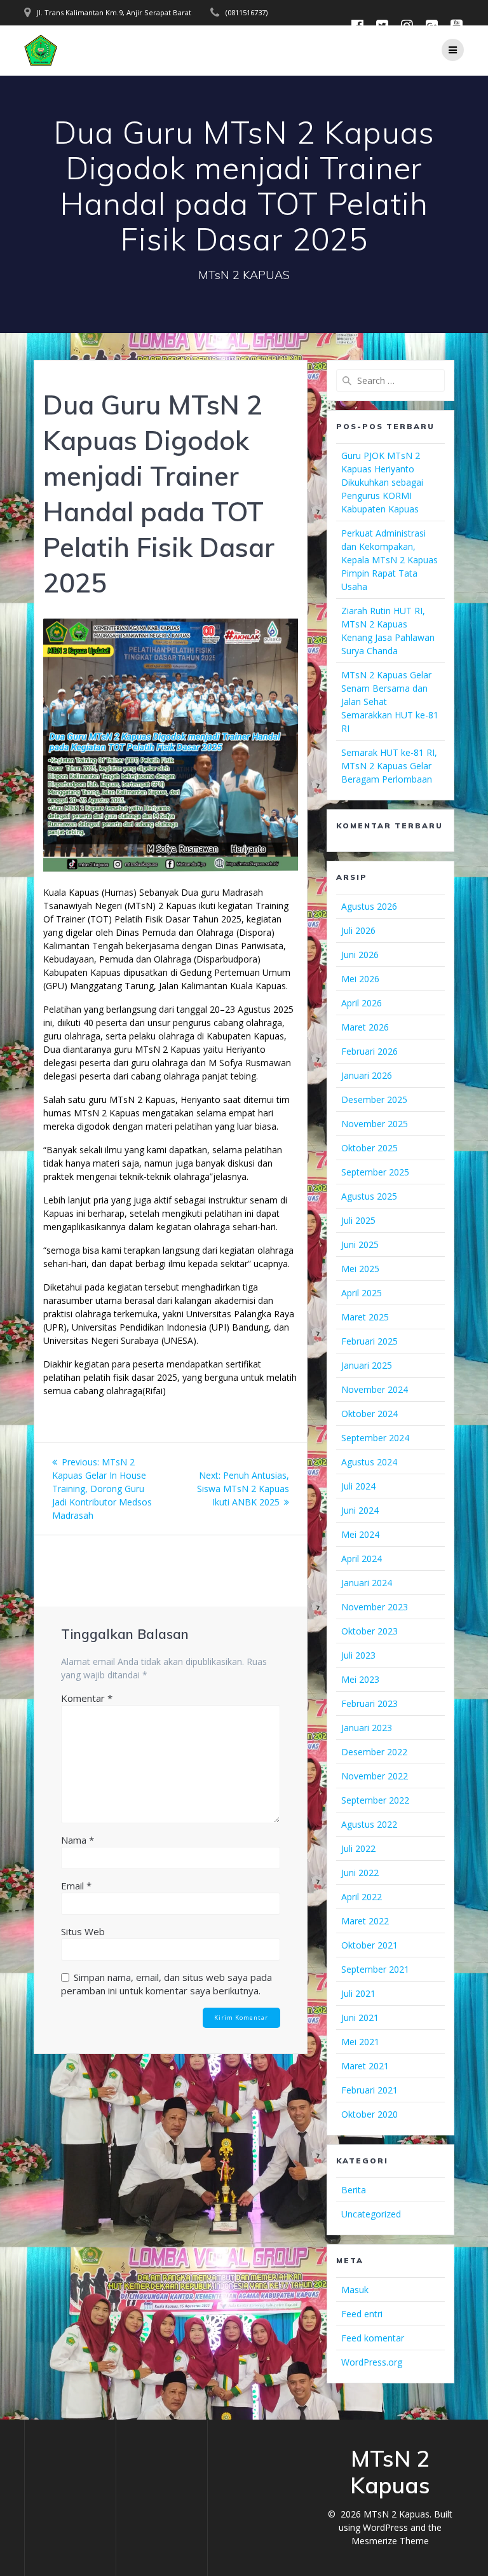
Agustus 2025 (369, 1196)
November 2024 (375, 1389)
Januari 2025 (367, 1365)
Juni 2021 (360, 2018)
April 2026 (362, 1003)
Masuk (355, 2290)
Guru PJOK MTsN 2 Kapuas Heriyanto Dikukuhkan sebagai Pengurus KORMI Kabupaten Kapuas (382, 482)
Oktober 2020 (369, 2114)
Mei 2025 (360, 1269)
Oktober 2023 (369, 1631)
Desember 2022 (374, 1752)
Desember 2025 (374, 1100)
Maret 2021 (365, 2066)
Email (76, 1886)
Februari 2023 (369, 1703)
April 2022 (362, 1897)
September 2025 (375, 1172)
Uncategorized (371, 2214)
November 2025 (375, 1124)
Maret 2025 (365, 1317)
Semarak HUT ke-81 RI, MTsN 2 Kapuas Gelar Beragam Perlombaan (389, 766)
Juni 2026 (360, 955)
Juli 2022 (358, 1848)
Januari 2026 (367, 1075)
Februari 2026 (369, 1051)
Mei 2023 (360, 1679)
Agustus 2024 (369, 1462)
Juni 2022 (360, 1873)
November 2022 (375, 1776)
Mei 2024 (360, 1534)
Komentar (87, 1698)
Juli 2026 (358, 930)
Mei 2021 (360, 2042)
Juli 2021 (358, 1993)
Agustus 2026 (369, 906)
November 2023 (375, 1607)
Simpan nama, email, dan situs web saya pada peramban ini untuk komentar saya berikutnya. (166, 1984)
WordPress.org (372, 2362)
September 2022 (375, 1800)
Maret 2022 (365, 1921)
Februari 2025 (369, 1341)
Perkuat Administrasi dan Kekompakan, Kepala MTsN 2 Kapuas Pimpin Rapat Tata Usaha (390, 560)
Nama (78, 1840)
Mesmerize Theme (390, 2541)
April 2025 (362, 1293)
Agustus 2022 (369, 1824)
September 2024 (375, 1438)
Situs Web (83, 1931)
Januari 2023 (367, 1728)
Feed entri (362, 2314)
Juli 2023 (358, 1655)
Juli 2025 (358, 1220)
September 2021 (375, 1969)
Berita (354, 2190)
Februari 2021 (369, 2090)
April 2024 (362, 1559)
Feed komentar (373, 2338)
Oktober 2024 (369, 1414)
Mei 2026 (360, 979)
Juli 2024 (358, 1486)
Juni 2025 (360, 1244)
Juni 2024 (360, 1510)
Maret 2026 (365, 1027)
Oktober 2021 (369, 1945)
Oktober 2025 (369, 1148)
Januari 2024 (367, 1583)
